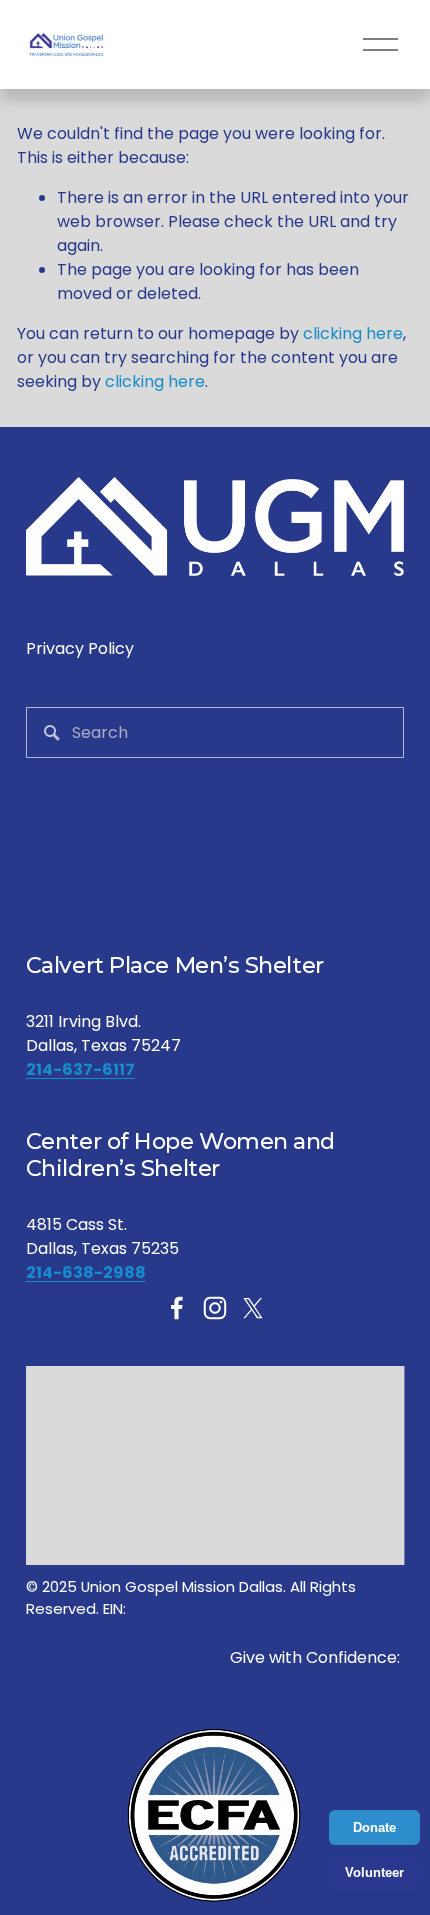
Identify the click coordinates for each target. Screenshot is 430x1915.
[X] (253, 1308)
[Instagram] (215, 1308)
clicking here (353, 333)
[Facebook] (177, 1308)
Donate (374, 1827)
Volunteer (374, 1872)
